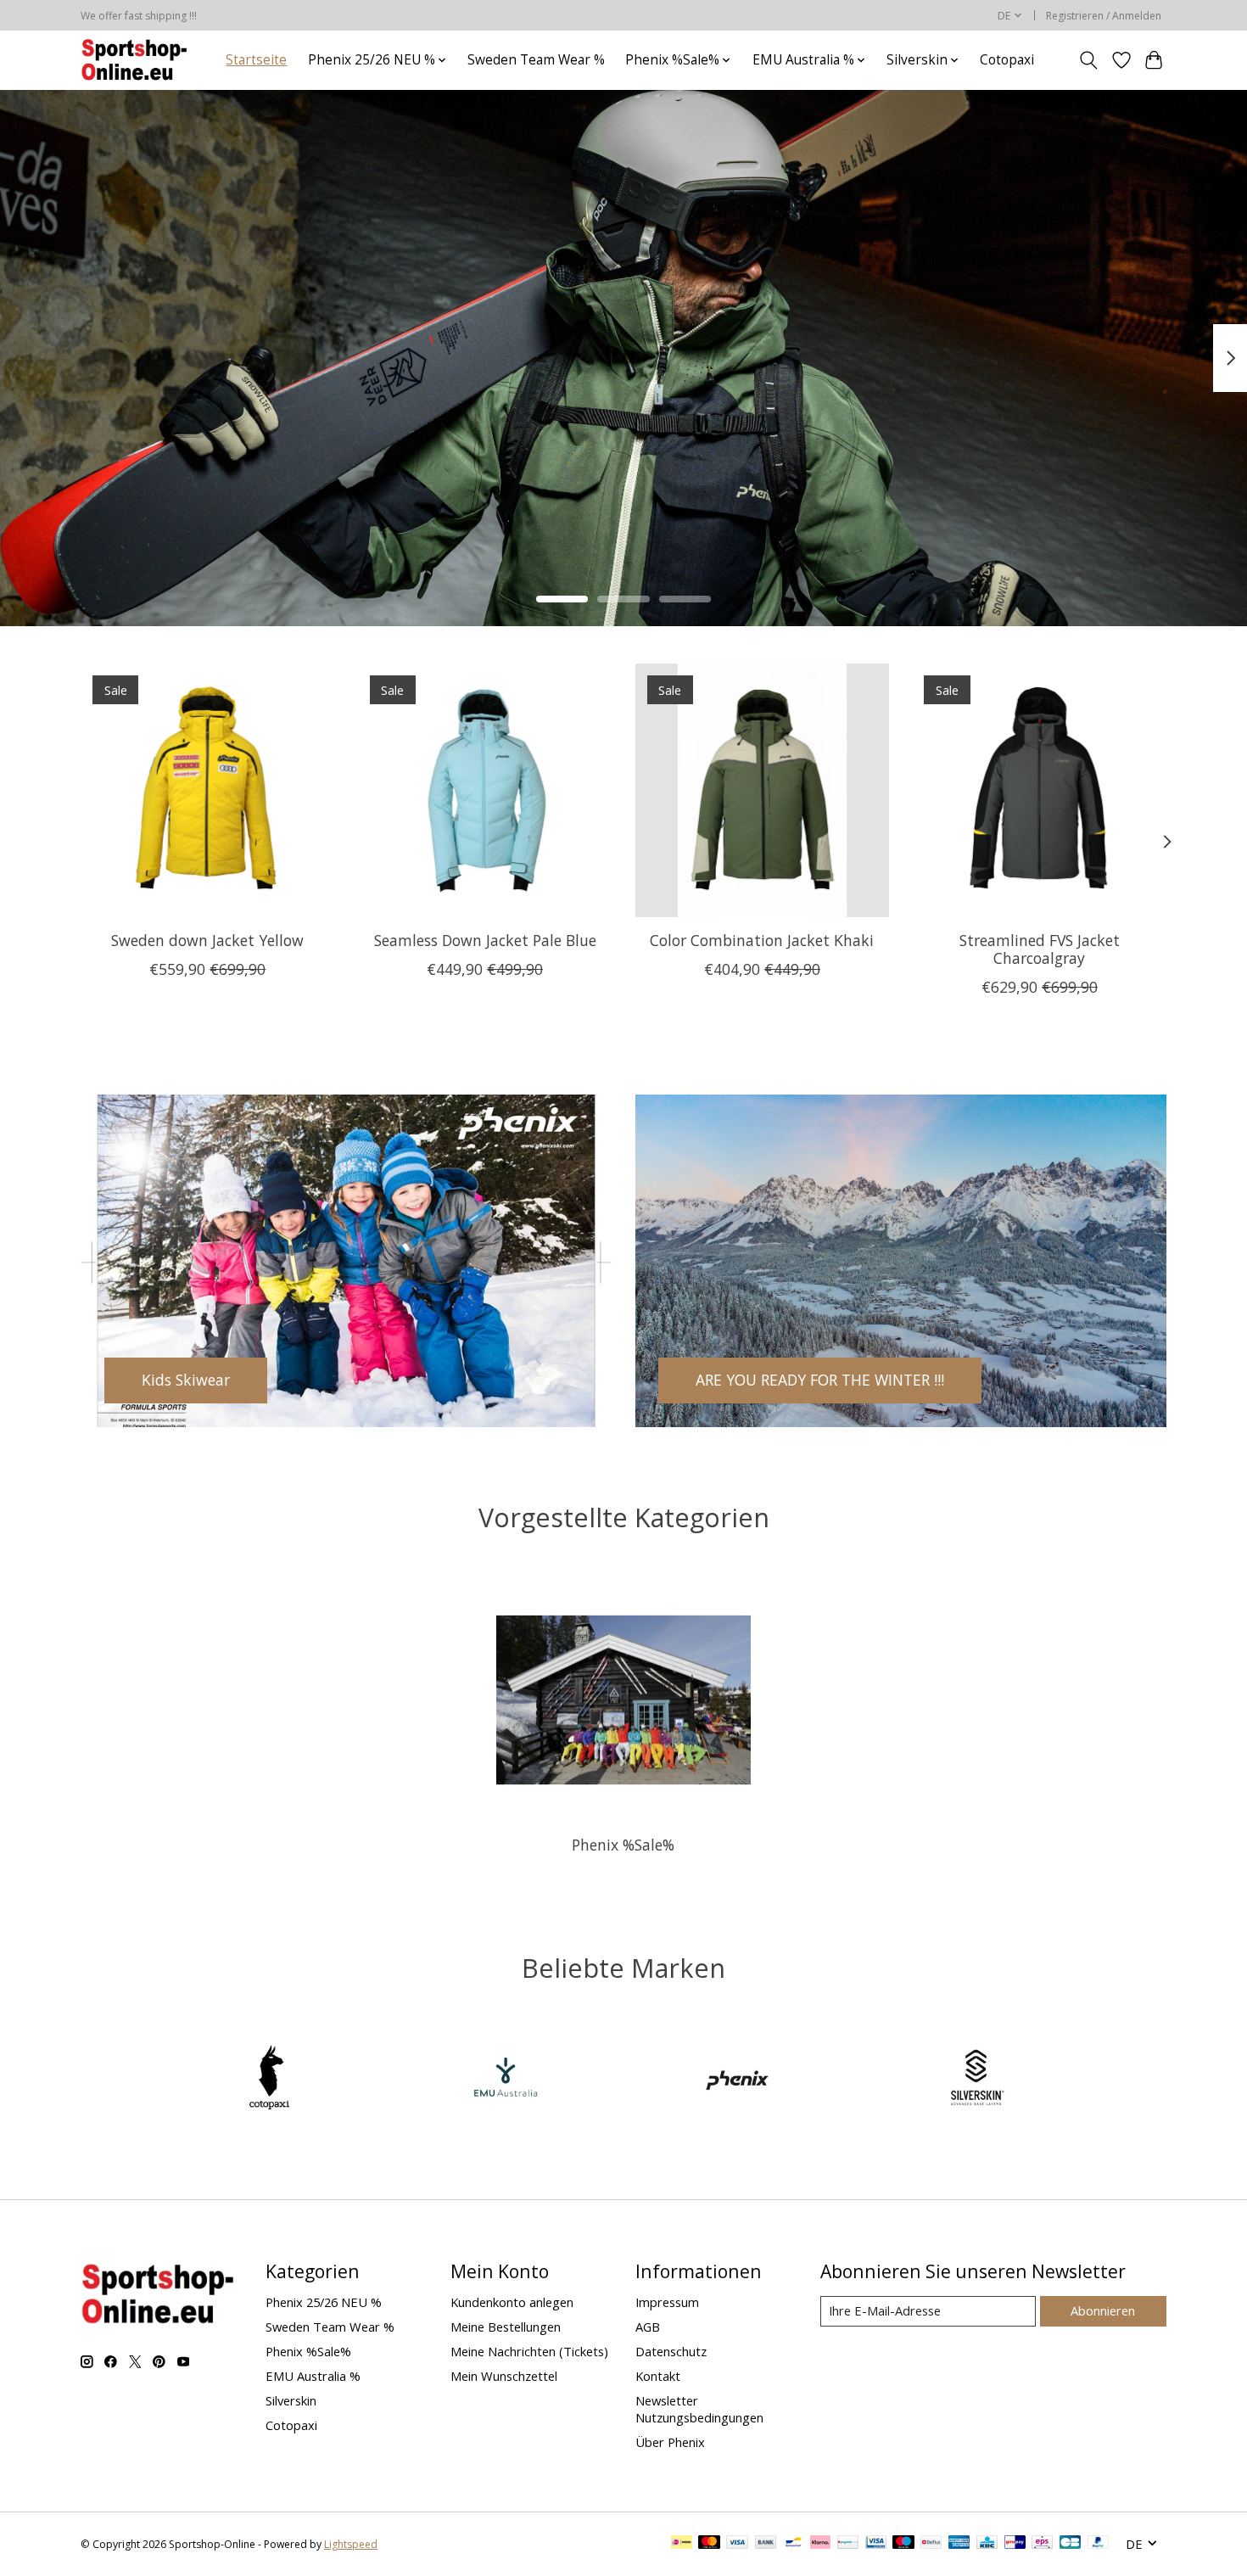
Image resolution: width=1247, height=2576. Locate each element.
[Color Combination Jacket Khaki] (762, 790)
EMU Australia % (313, 2376)
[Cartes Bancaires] (1070, 2544)
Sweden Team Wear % (536, 60)
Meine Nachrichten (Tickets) (529, 2351)
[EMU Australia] (506, 2079)
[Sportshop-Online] (137, 60)
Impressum (667, 2302)
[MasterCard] (709, 2544)
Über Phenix (670, 2442)
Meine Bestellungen (506, 2327)
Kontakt (658, 2376)
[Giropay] (1015, 2544)
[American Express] (959, 2544)
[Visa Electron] (876, 2544)
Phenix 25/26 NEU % (324, 2302)
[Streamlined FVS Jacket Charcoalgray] (1040, 790)
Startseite (256, 60)
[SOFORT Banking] (820, 2544)
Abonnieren (1103, 2310)
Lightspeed (351, 2544)
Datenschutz (671, 2351)
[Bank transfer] (766, 2544)
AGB (648, 2327)
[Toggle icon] (1089, 60)
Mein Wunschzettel (504, 2376)
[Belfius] (931, 2544)
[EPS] (1042, 2544)
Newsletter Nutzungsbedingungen (699, 2409)
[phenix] (741, 2079)
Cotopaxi (1007, 60)
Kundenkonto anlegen (512, 2302)
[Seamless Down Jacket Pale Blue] (485, 790)
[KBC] (987, 2544)
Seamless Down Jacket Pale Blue (485, 939)
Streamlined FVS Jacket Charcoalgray (1040, 948)
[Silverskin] (976, 2079)
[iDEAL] (682, 2544)
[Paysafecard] (848, 2544)
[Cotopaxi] (271, 2079)
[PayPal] (1099, 2544)
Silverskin (291, 2400)
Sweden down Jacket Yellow (207, 939)
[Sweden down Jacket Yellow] (207, 790)
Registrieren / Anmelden (1104, 16)
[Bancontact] (794, 2544)
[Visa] (737, 2544)
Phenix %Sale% (623, 1845)
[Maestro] (903, 2544)
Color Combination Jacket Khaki (762, 939)
